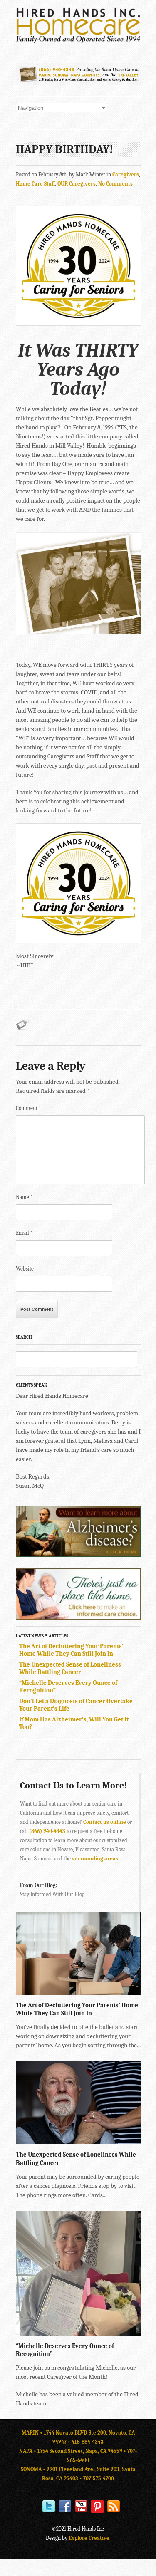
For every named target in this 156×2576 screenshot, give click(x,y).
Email (24, 1233)
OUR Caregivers (77, 184)
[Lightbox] (128, 1991)
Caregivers (126, 175)
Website (25, 1269)
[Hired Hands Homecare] (78, 42)
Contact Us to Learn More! (73, 1786)
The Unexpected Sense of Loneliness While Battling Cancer (70, 1668)
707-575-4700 (99, 2478)
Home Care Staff (35, 184)
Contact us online (105, 1822)
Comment (28, 1108)
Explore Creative (89, 2538)
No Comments (115, 184)
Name (24, 1197)
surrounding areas (95, 1859)
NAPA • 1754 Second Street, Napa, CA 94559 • (73, 2451)
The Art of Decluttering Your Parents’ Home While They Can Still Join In (71, 1650)
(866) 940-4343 (47, 1831)
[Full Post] (136, 1991)
